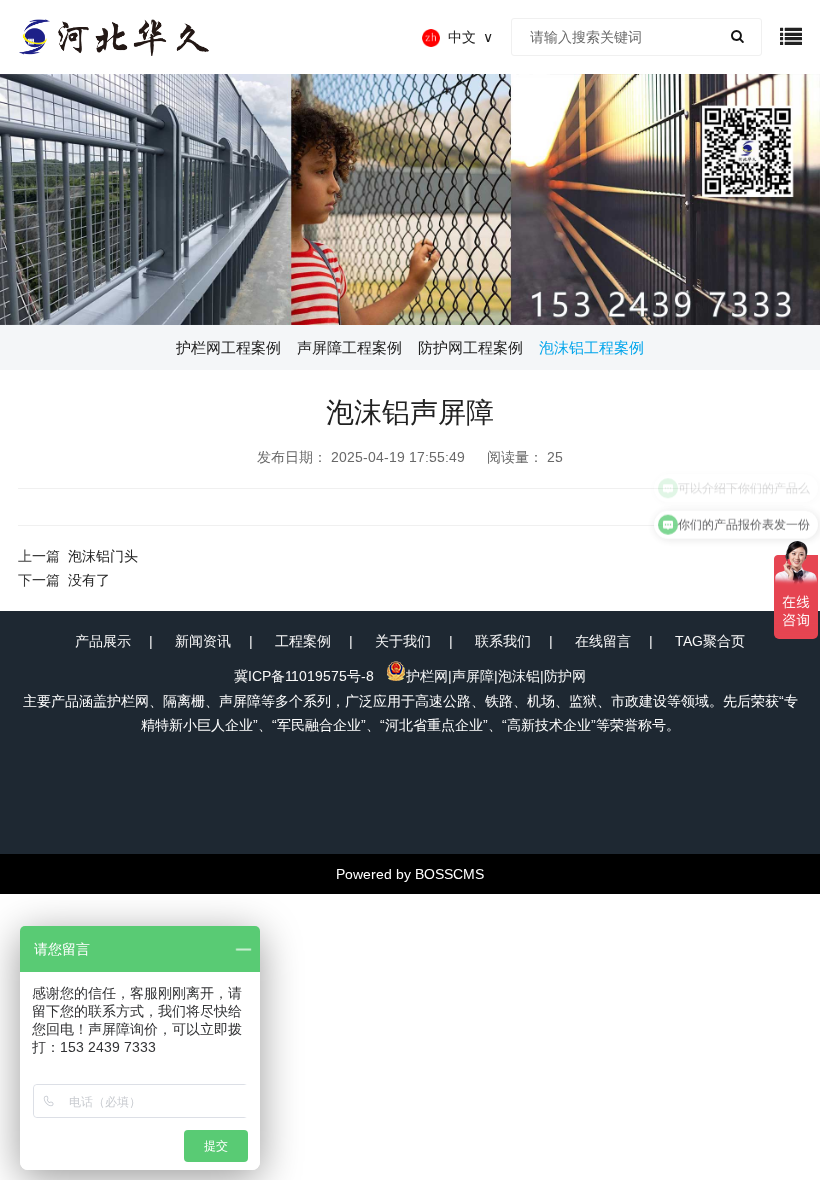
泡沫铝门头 (103, 556)
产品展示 (103, 641)
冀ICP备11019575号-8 (304, 676)
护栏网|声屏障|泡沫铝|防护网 (496, 676)
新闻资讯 (203, 641)
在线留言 (603, 641)
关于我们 (403, 641)
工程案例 (303, 641)
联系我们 (503, 641)
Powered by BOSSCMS (410, 874)
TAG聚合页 (710, 641)
